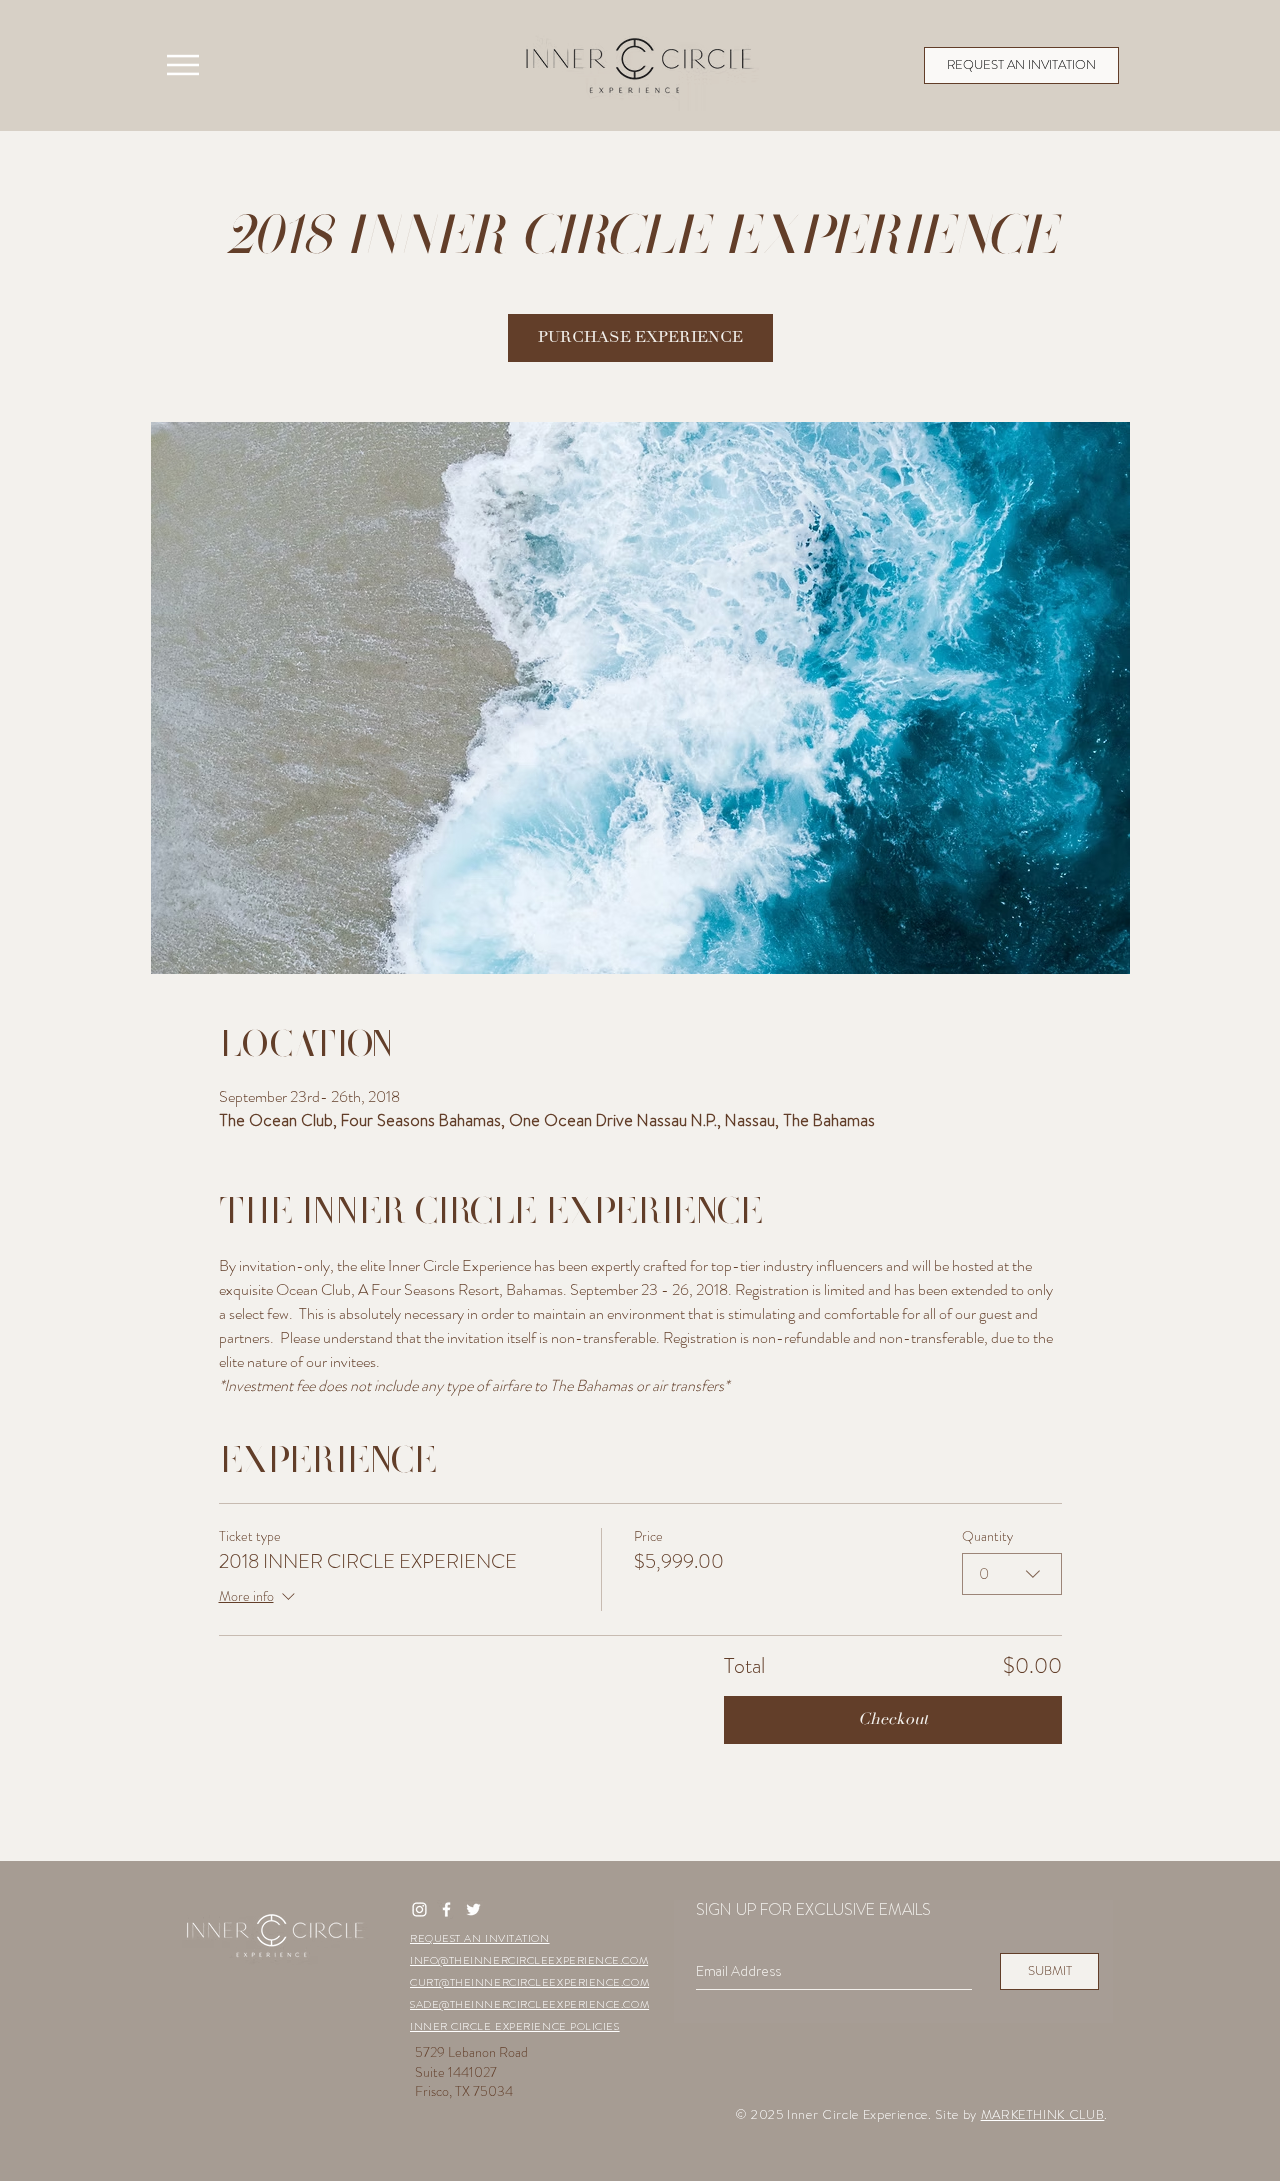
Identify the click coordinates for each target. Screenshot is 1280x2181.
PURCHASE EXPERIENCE (640, 338)
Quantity (987, 1536)
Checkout (893, 1720)
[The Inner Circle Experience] (419, 1909)
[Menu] (183, 65)
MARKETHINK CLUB (1043, 2114)
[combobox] (1012, 1574)
